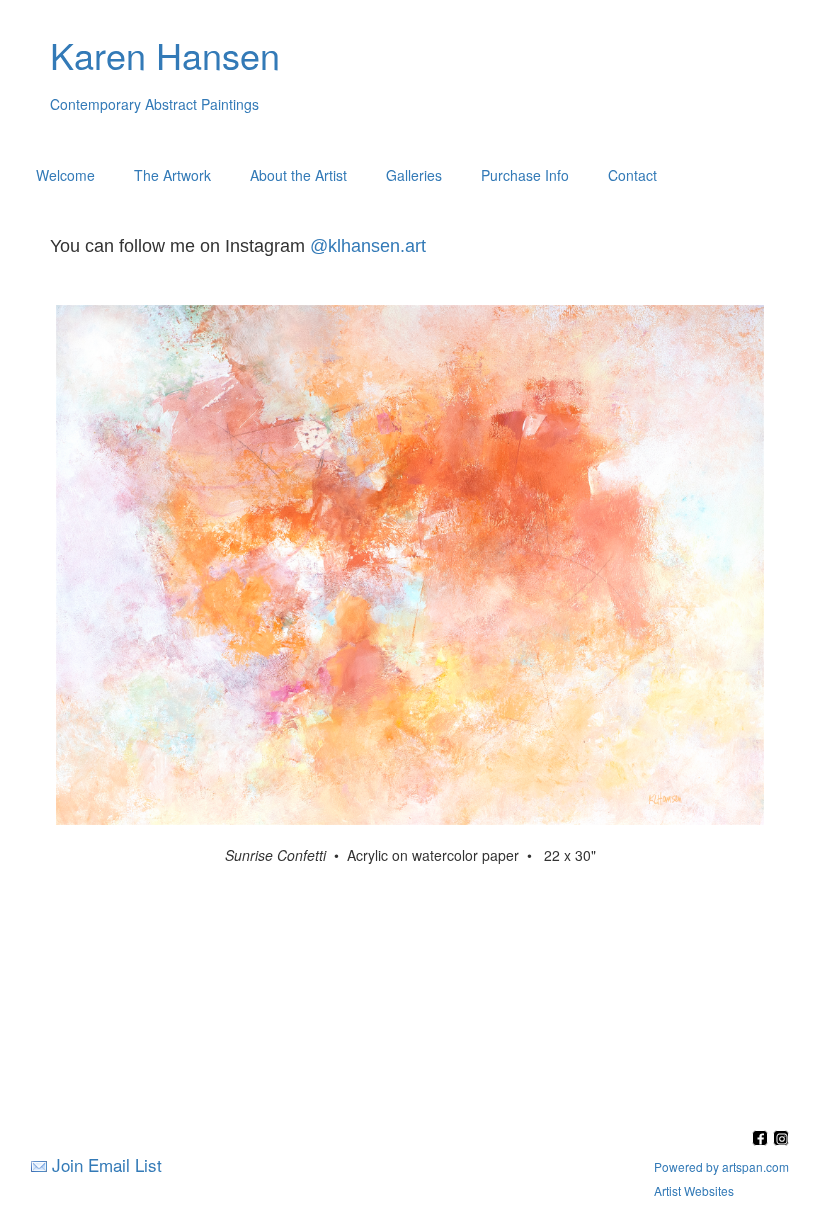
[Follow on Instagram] (781, 1139)
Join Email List (107, 1164)
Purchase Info (525, 175)
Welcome (65, 175)
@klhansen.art (368, 246)
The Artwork (172, 175)
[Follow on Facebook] (762, 1139)
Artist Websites (694, 1190)
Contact (632, 175)
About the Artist (298, 175)
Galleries (414, 175)
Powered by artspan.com (721, 1166)
